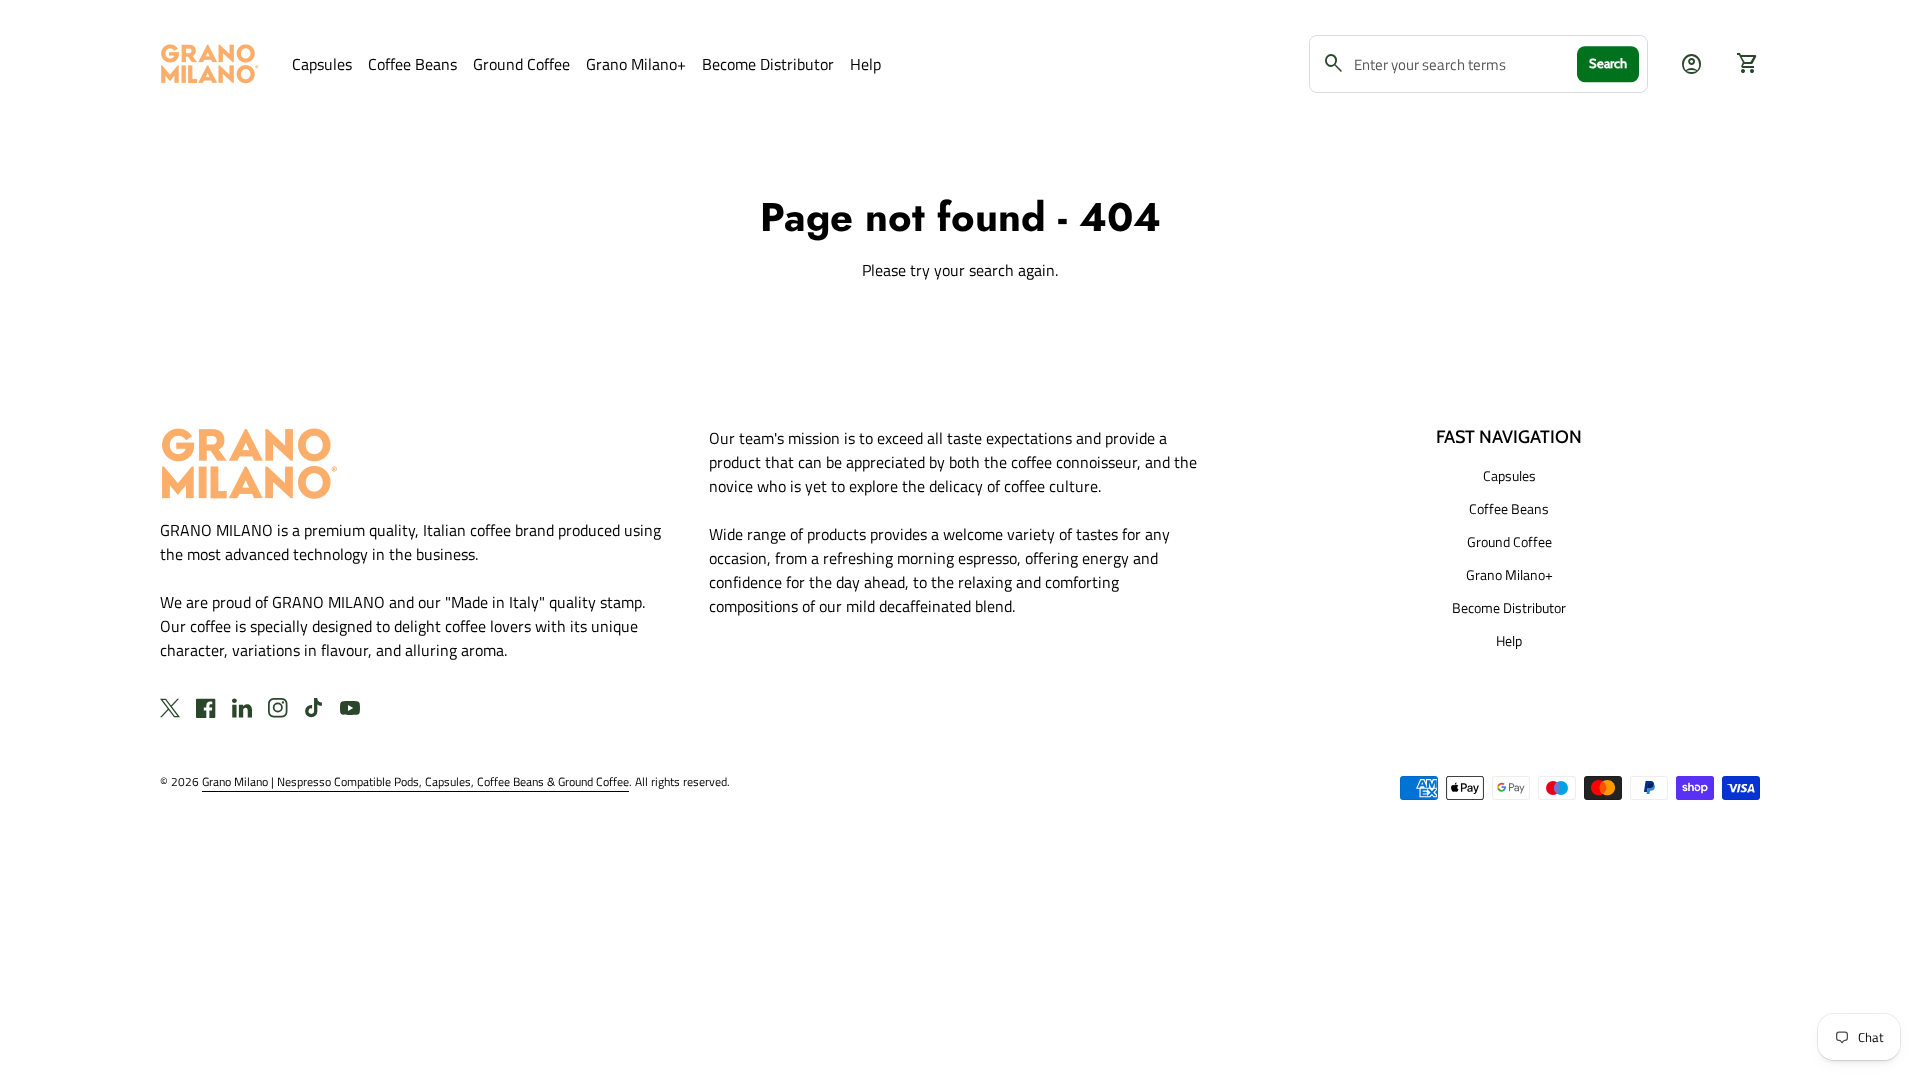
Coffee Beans (412, 64)
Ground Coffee (521, 64)
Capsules (322, 64)
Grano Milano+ (636, 64)
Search (1608, 63)
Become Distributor (768, 64)
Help (865, 64)
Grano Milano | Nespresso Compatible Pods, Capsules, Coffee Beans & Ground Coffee (415, 781)
